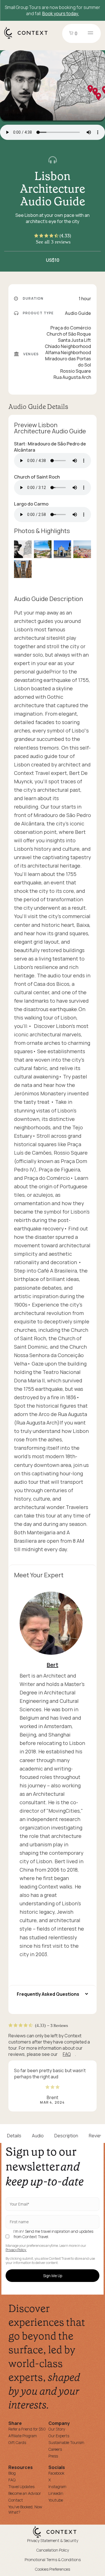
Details (14, 2136)
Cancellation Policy (53, 2550)
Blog (12, 2473)
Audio (38, 2136)
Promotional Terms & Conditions (53, 2560)
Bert (53, 1665)
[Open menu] (90, 33)
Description (66, 2136)
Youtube (56, 2500)
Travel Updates (21, 2487)
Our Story (57, 2429)
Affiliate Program (23, 2436)
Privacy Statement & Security (53, 2540)
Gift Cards (17, 2442)
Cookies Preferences (53, 2569)
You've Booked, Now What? (25, 2509)
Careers (55, 2449)
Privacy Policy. (16, 2250)
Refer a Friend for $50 (27, 2429)
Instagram (57, 2487)
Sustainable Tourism (66, 2442)
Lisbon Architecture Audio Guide (53, 189)
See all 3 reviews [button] (53, 242)
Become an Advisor (25, 2493)
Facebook (56, 2473)
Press (53, 2456)
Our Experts (59, 2436)
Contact (16, 2500)
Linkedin (56, 2493)
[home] (29, 38)
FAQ (67, 2054)
